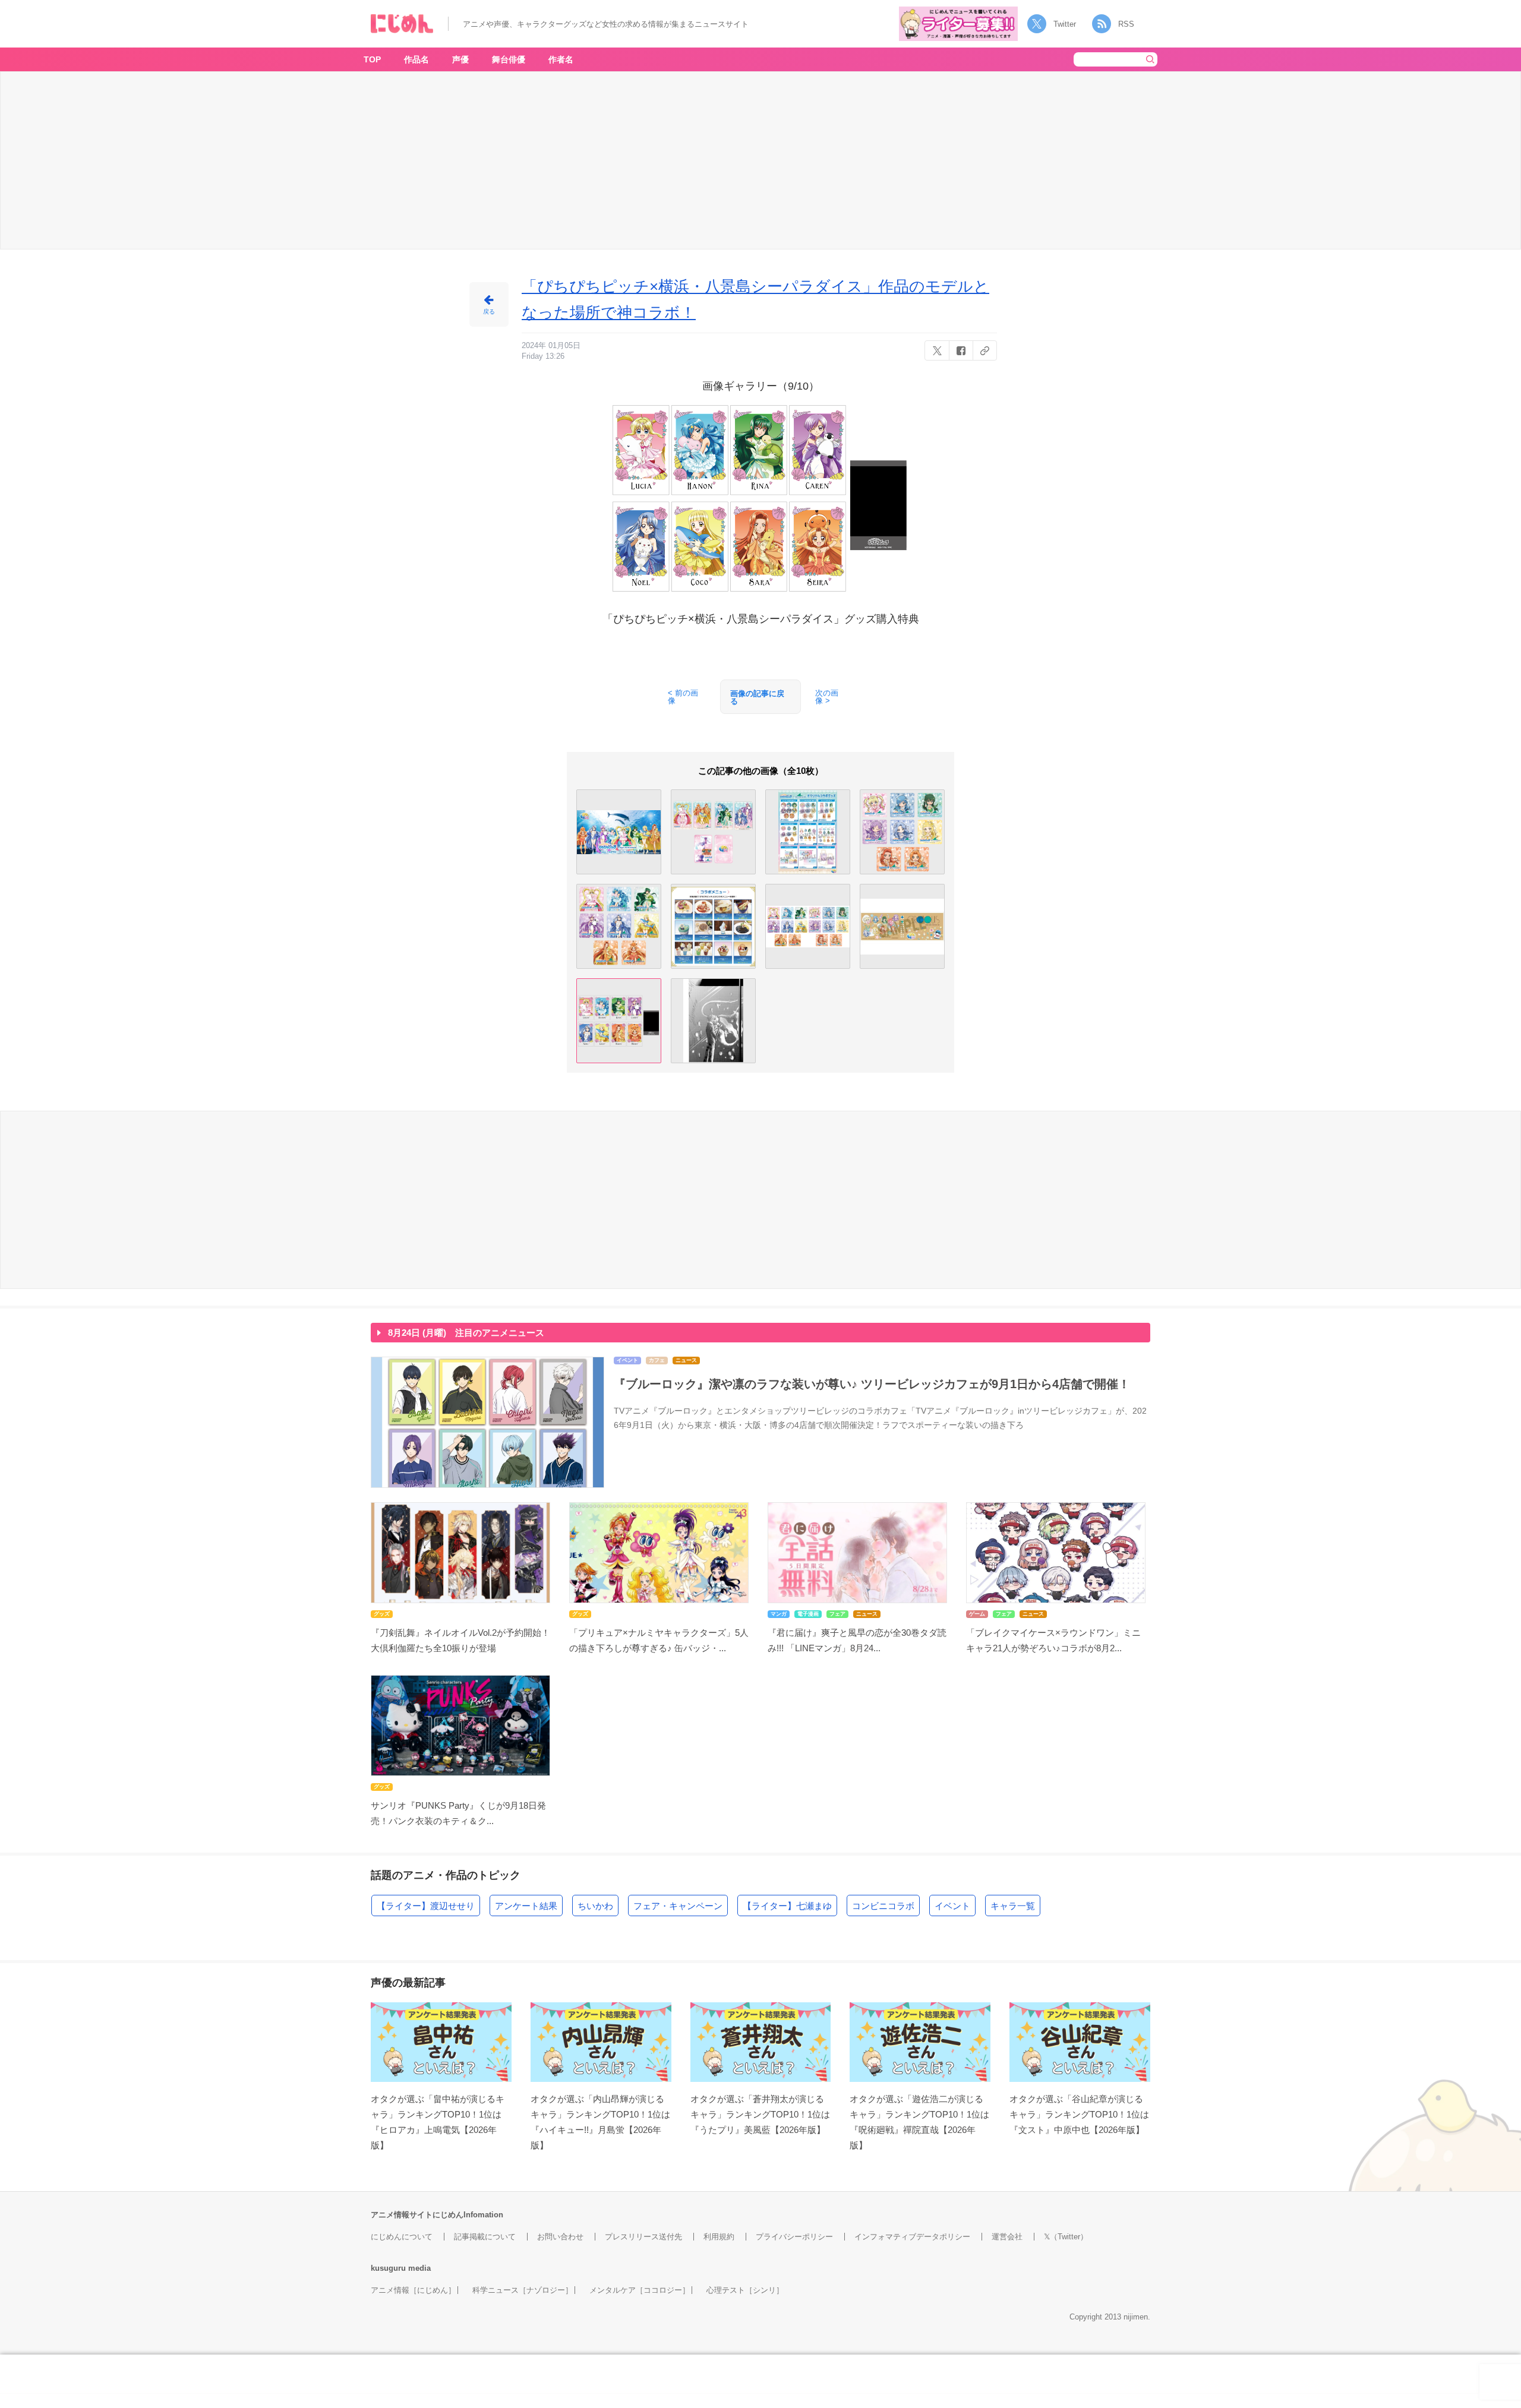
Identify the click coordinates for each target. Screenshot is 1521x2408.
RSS (1126, 24)
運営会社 (1007, 2237)
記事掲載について (485, 2237)
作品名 (416, 59)
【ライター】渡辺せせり (426, 1906)
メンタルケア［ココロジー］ (640, 2290)
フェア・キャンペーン (678, 1906)
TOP (372, 59)
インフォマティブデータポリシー (912, 2237)
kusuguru (388, 2268)
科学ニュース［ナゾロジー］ (523, 2290)
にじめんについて (402, 2237)
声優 (460, 59)
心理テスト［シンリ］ (745, 2290)
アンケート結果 (526, 1906)
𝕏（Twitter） (1066, 2237)
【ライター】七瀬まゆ (787, 1906)
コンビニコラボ (883, 1906)
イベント (952, 1906)
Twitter (1065, 24)
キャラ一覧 (1013, 1906)
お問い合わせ (560, 2237)
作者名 (561, 59)
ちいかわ (595, 1906)
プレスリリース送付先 (643, 2237)
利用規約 (719, 2237)
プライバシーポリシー (794, 2237)
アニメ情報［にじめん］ (413, 2290)
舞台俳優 (509, 59)
